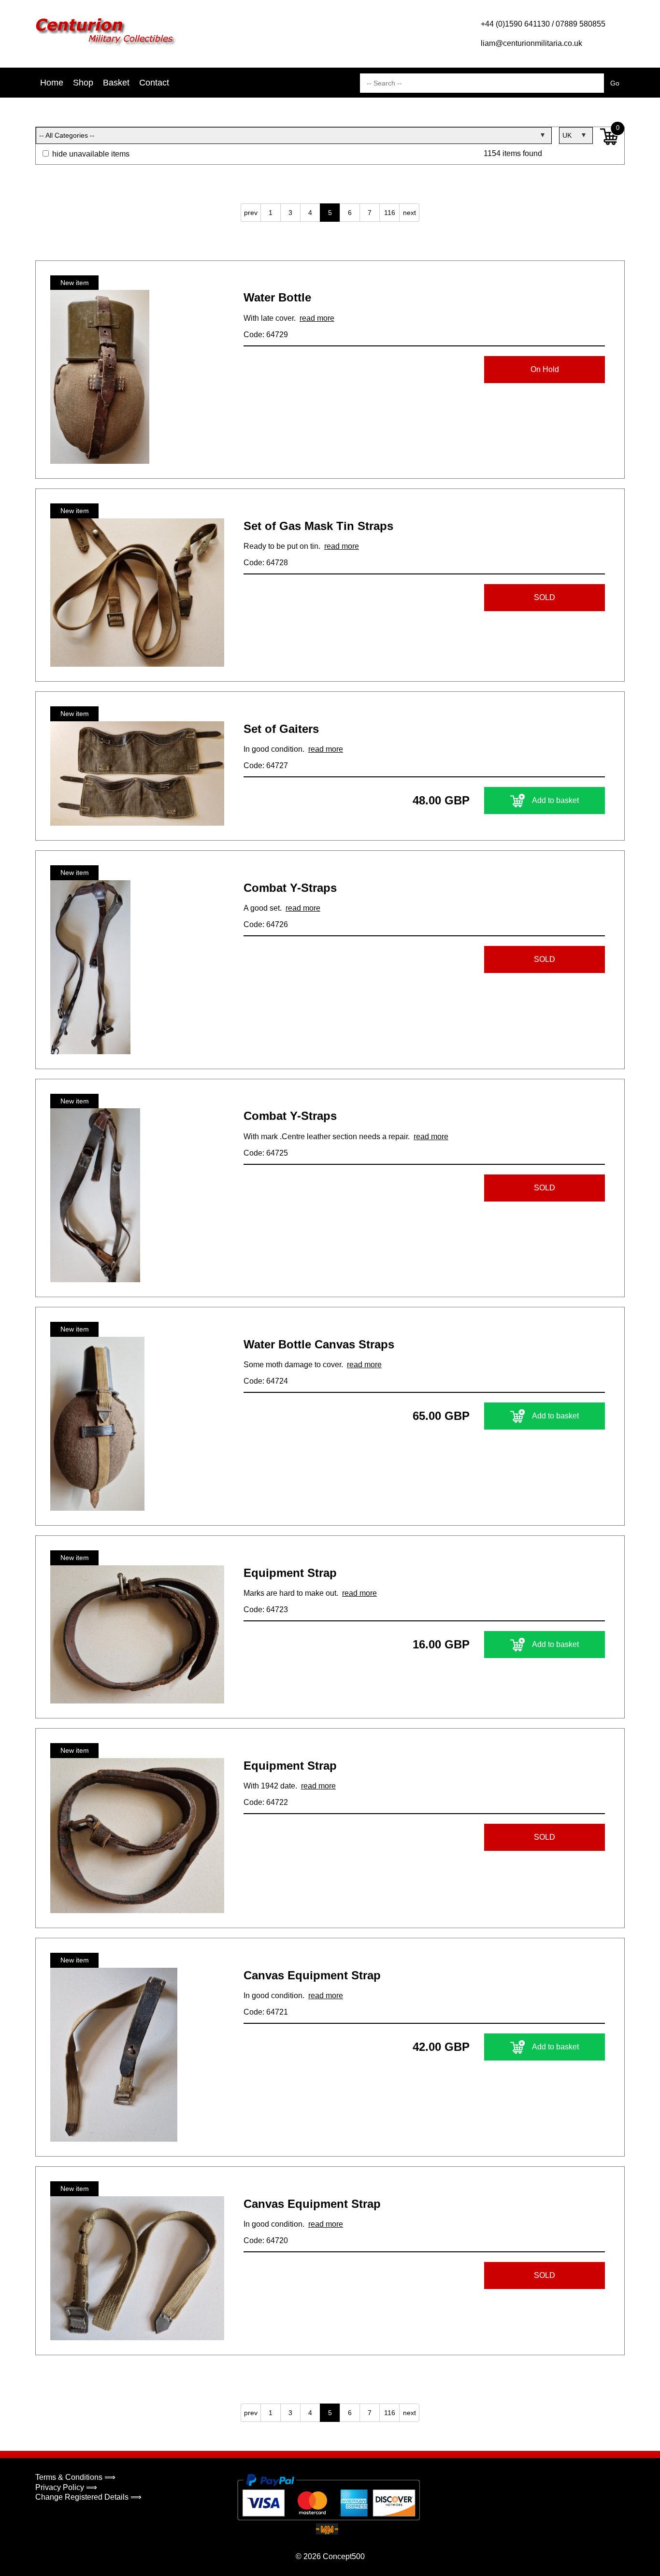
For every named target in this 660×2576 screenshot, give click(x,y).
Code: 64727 (266, 766)
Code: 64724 (266, 1381)
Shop (83, 83)
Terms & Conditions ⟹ (75, 2477)
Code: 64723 (266, 1610)
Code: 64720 (266, 2240)
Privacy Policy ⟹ (66, 2487)
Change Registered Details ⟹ (88, 2497)
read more (317, 318)
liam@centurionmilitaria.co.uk (531, 43)
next (409, 213)
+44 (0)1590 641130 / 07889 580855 (543, 24)
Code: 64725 (266, 1153)
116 (390, 213)
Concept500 (344, 2556)
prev (251, 213)
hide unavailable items (90, 154)
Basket (116, 83)
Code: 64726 (266, 924)
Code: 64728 (266, 563)
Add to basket (555, 800)
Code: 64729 (266, 335)
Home (52, 83)
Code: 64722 (266, 1802)
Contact (154, 83)
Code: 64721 (266, 2012)
